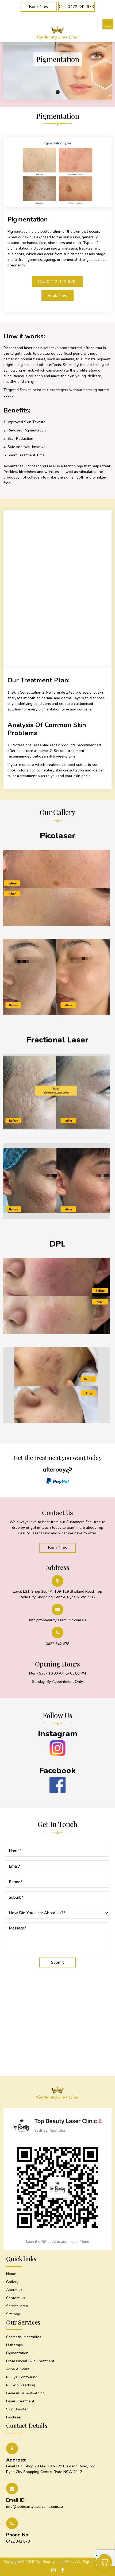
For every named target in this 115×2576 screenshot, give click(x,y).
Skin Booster (17, 2409)
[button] (108, 24)
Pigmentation (17, 2353)
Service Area (17, 2306)
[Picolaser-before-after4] (56, 1218)
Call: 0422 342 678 (57, 282)
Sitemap (13, 2314)
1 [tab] (58, 92)
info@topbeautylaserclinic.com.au (57, 1620)
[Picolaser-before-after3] (56, 1333)
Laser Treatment (20, 2401)
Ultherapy (15, 2345)
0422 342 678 (57, 1644)
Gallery (12, 2282)
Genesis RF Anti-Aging (25, 2393)
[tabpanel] (58, 59)
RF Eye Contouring (22, 2377)
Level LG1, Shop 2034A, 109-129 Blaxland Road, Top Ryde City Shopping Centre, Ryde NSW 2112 (57, 1594)
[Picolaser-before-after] (56, 925)
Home (11, 2274)
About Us (14, 2290)
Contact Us (16, 2298)
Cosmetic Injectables (24, 2337)
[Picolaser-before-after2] (56, 1422)
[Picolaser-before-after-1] (56, 1013)
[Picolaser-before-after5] (56, 1129)
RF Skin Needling (21, 2385)
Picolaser (14, 2417)
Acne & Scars (18, 2369)
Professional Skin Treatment (30, 2361)
